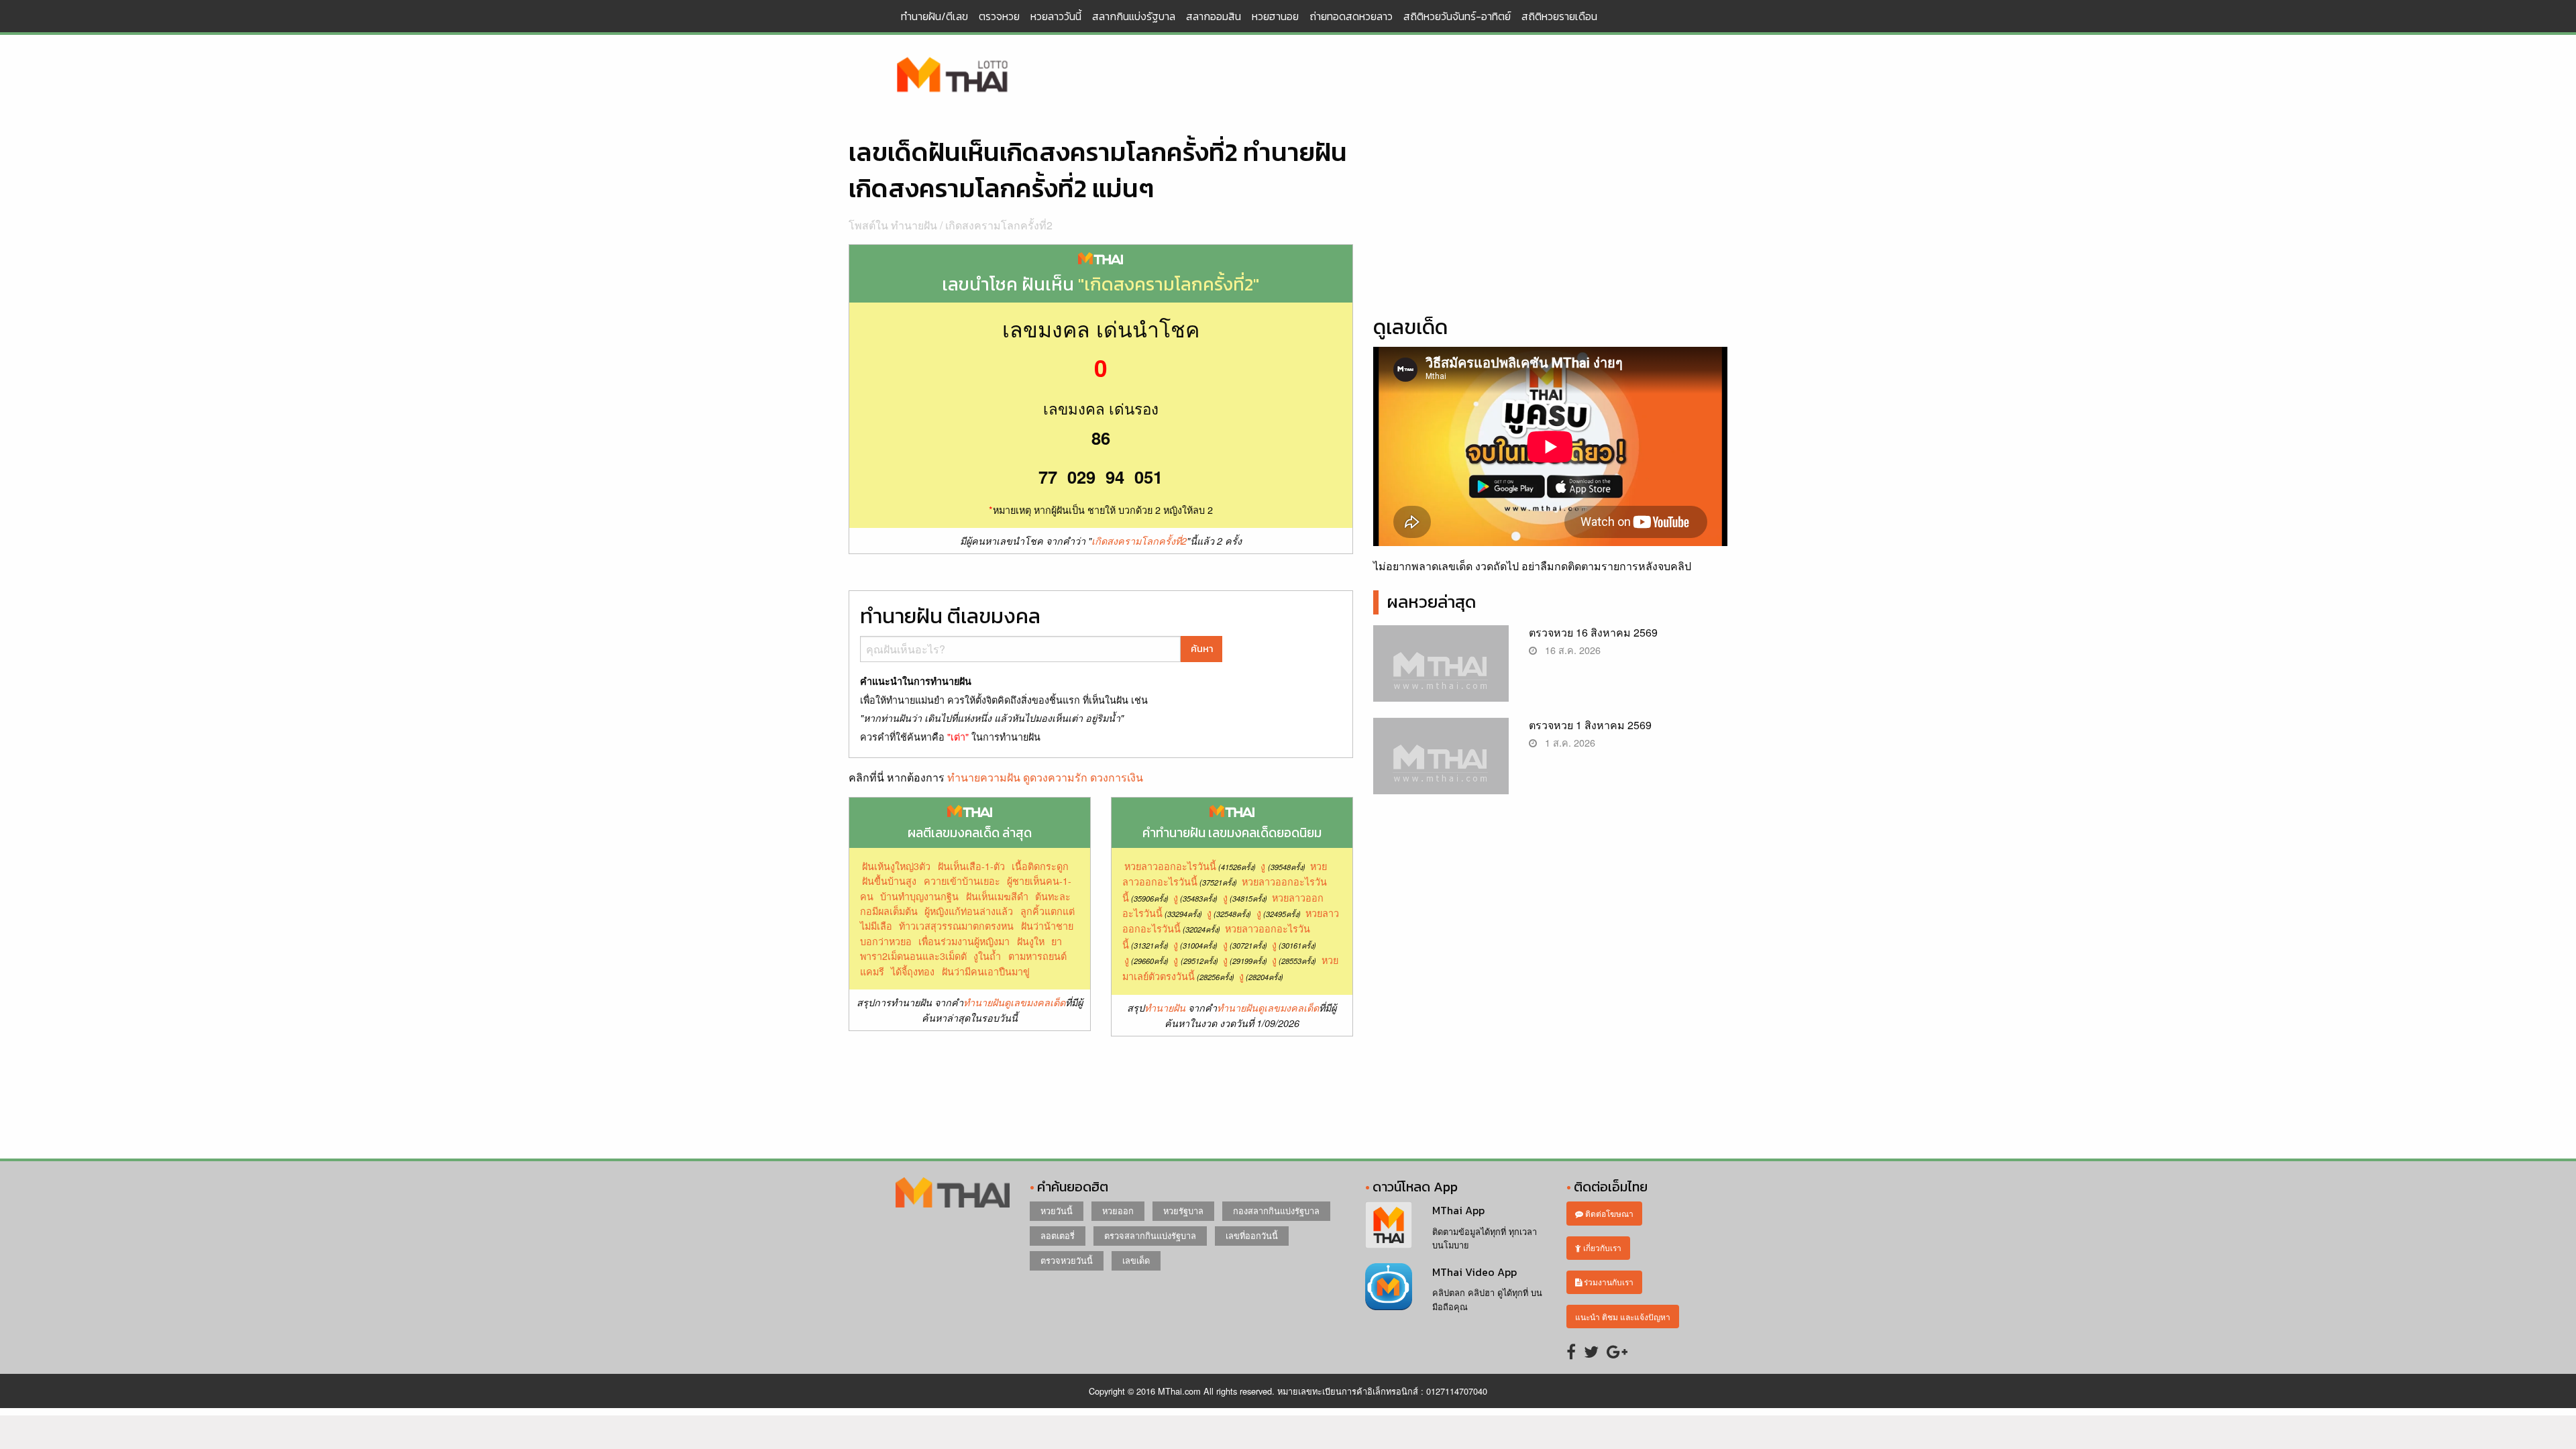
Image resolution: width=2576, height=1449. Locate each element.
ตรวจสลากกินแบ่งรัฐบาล (1150, 1235)
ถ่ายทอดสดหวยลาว (1351, 16)
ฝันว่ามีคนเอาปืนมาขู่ (986, 971)
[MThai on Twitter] (1591, 1351)
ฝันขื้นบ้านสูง (889, 880)
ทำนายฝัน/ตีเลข (934, 16)
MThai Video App (1474, 1272)
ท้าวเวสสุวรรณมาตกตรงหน (956, 925)
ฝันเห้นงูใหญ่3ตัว (896, 866)
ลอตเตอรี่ (1058, 1235)
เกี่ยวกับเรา (1601, 1247)
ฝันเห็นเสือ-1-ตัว (971, 866)
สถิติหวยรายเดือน (1559, 16)
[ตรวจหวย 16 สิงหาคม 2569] (1441, 675)
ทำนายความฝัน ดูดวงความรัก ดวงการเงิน (1045, 777)
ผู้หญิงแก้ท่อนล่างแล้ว (969, 911)
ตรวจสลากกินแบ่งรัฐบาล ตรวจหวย (953, 76)
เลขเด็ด (1136, 1260)
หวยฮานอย (1275, 16)
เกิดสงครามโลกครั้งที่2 (999, 225)
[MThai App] (1389, 1224)
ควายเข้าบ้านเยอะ (962, 880)
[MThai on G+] (1617, 1351)
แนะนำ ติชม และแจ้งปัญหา (1623, 1317)
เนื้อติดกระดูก (1040, 866)
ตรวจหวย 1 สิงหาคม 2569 (1590, 725)
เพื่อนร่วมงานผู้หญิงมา (964, 941)
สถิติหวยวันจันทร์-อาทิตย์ (1457, 16)
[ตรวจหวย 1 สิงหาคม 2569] (1441, 767)
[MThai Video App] (1389, 1285)
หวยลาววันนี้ (1056, 16)
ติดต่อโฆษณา (1608, 1213)
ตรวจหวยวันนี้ (1067, 1260)
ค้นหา (1202, 649)
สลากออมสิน (1214, 16)
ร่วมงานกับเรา (1608, 1282)
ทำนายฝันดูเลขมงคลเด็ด (1014, 1002)
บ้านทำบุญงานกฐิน (919, 896)
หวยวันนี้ (1057, 1211)
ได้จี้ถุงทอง (913, 971)
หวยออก (1118, 1211)
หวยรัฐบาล (1183, 1211)
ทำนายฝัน (1165, 1008)
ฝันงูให (1031, 941)
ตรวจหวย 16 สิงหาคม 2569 (1593, 632)
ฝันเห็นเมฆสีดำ (997, 896)
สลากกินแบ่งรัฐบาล (1134, 16)
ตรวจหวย (999, 16)
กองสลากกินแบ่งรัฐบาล (1276, 1211)
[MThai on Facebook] (1571, 1351)
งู (1263, 866)
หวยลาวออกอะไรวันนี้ (1170, 866)
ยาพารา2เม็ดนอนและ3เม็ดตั (961, 948)
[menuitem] (934, 16)
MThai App (1458, 1210)
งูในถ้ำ (987, 956)
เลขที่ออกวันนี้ (1252, 1235)
